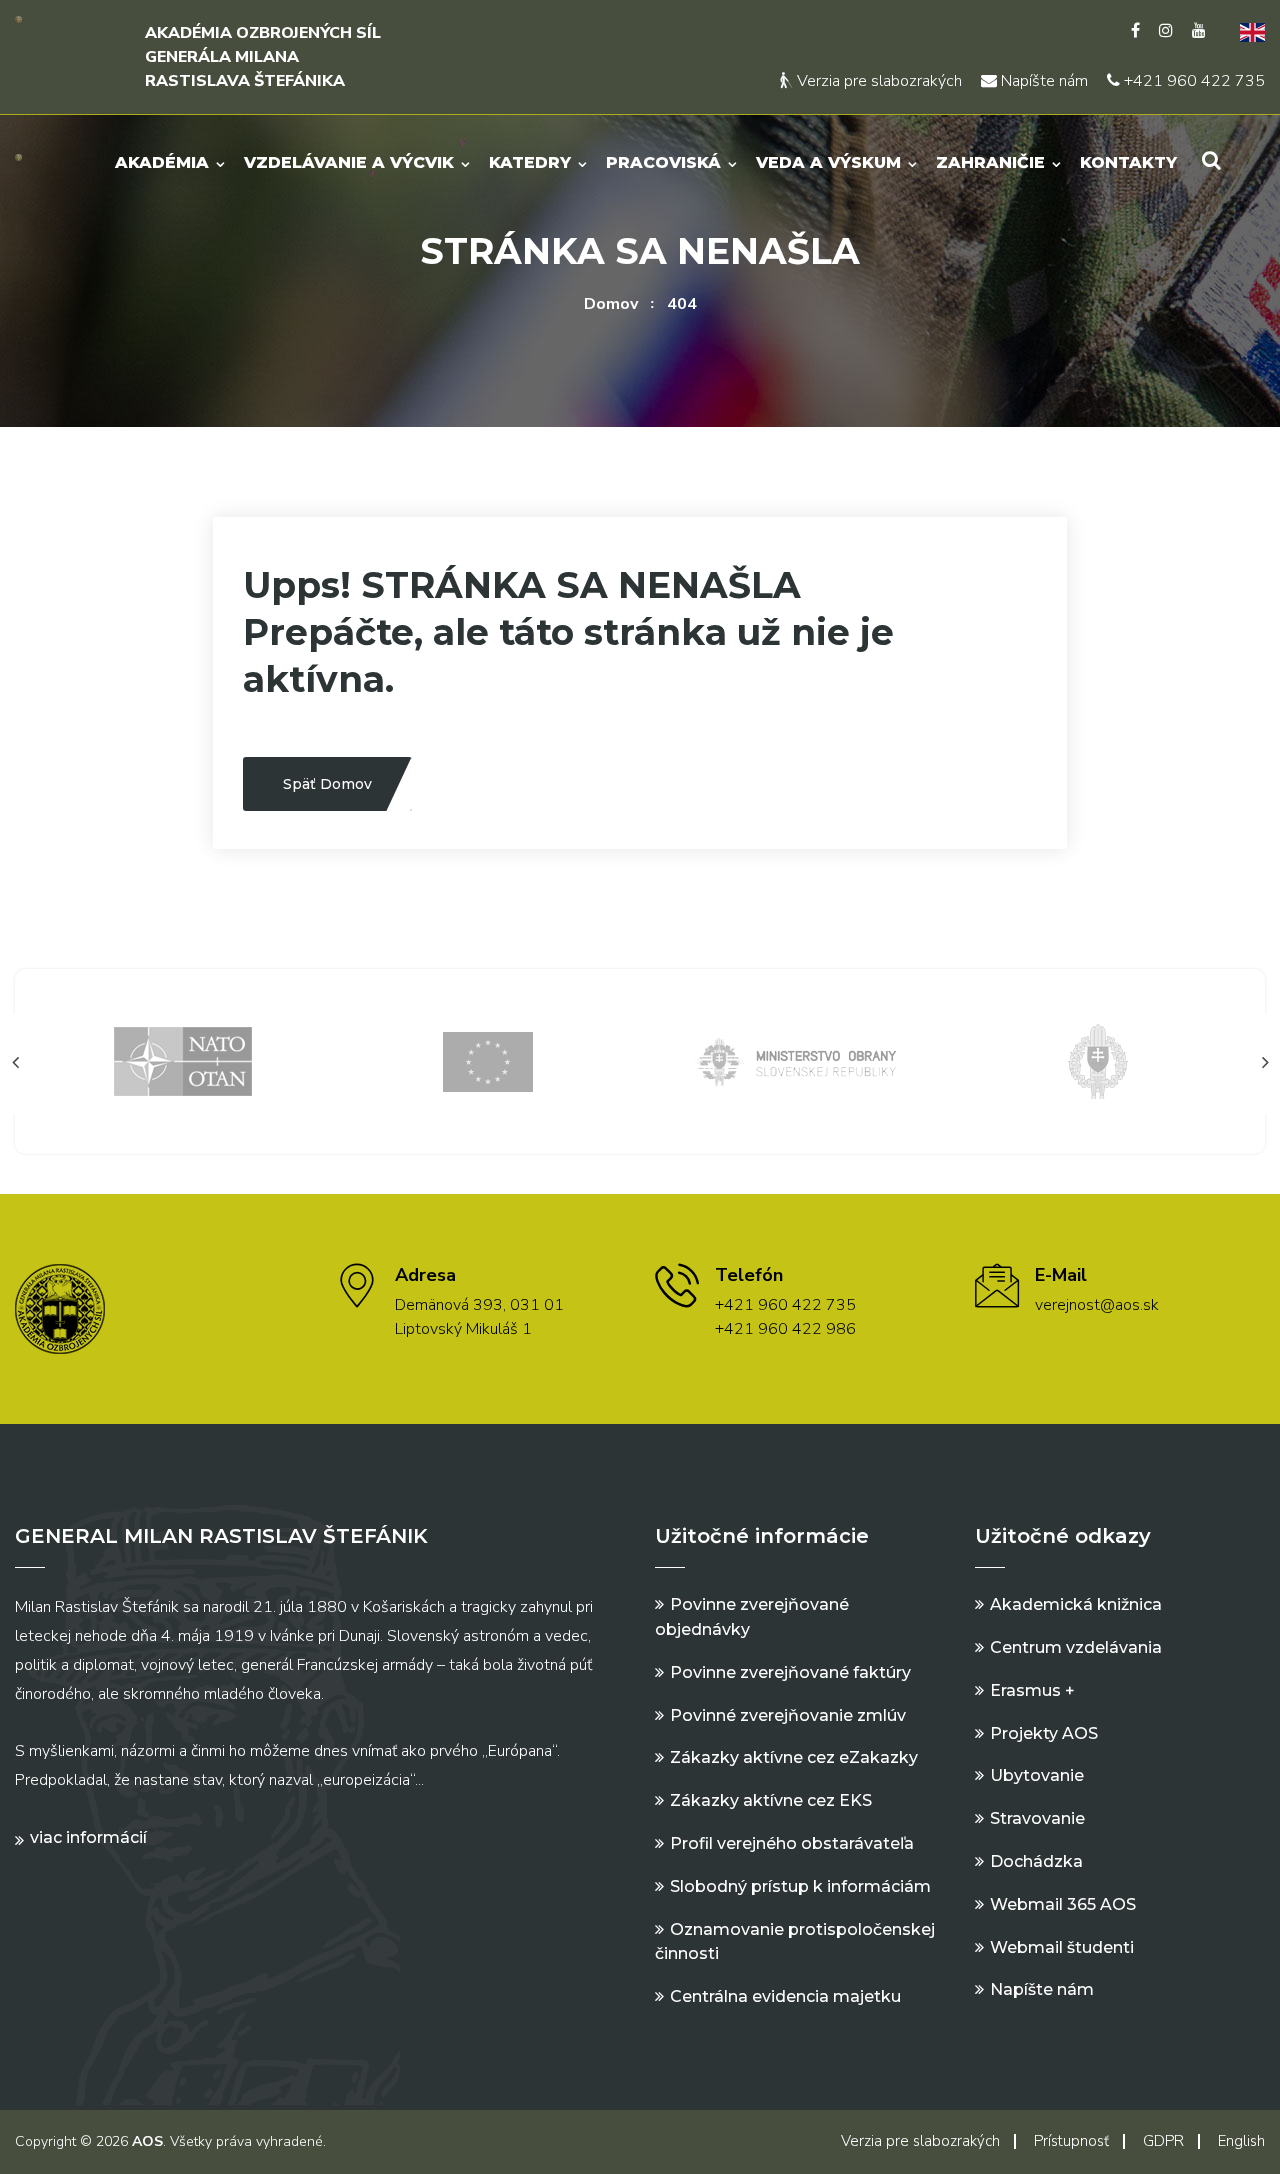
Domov (611, 304)
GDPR (1163, 2141)
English (1241, 2141)
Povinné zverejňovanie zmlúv (788, 1715)
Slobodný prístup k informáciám (800, 1886)
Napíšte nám (1042, 81)
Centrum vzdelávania (1076, 1647)
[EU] (488, 1060)
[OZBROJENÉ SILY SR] (1098, 1060)
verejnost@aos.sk (1097, 1305)
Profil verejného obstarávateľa (792, 1843)
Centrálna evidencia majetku (785, 1996)
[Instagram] (1166, 31)
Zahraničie (990, 162)
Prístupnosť (1071, 2141)
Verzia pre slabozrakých (877, 81)
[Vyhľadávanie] (1211, 160)
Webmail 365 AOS (1063, 1904)
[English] (1245, 31)
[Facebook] (1135, 31)
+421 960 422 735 (1192, 81)
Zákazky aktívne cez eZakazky (794, 1757)
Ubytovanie (1037, 1775)
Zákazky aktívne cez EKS (771, 1800)
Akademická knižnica (1076, 1604)
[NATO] (183, 1060)
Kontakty (1128, 162)
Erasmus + (1032, 1690)
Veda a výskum (828, 162)
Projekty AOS (1044, 1733)
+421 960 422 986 (785, 1329)
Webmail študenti (1062, 1947)
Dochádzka (1036, 1861)
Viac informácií (88, 1837)
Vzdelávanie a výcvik (349, 162)
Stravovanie (1037, 1818)
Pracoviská (663, 162)
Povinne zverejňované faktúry (790, 1672)
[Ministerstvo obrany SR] (793, 1060)
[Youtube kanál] (1199, 31)
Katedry (530, 162)
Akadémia (162, 162)
